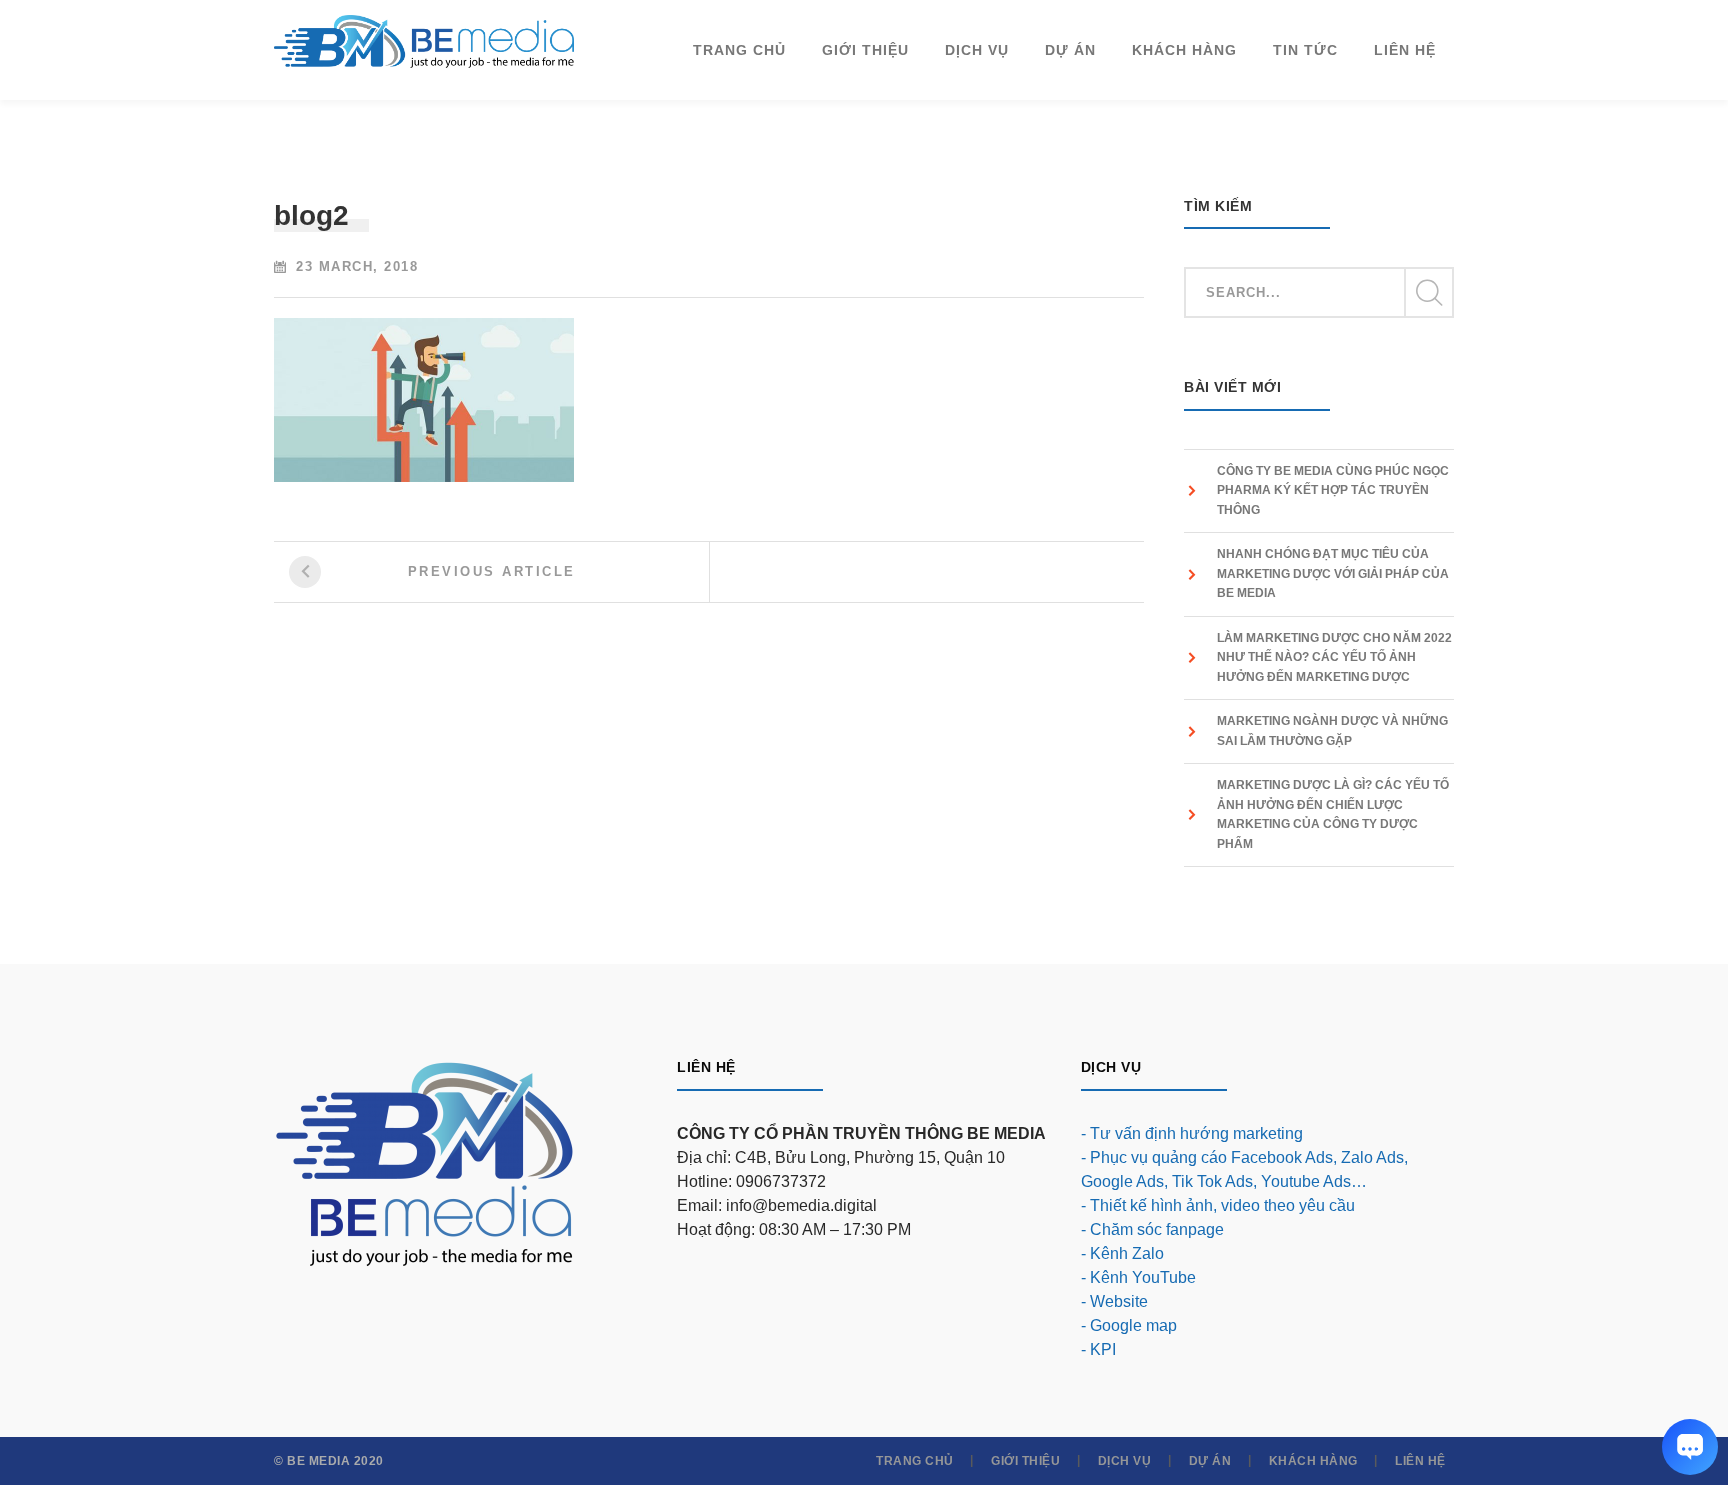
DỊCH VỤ (1125, 1461)
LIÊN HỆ (1420, 1461)
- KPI (1098, 1349)
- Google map (1129, 1325)
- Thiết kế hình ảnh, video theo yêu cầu (1218, 1205)
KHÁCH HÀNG (1313, 1461)
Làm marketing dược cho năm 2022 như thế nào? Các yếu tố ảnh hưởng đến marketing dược (1334, 657)
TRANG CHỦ (915, 1461)
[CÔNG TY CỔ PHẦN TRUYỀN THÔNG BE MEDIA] (424, 40)
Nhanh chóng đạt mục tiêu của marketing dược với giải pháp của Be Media (1333, 573)
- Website (1114, 1301)
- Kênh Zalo (1122, 1253)
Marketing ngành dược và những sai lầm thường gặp (1332, 731)
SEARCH (1428, 293)
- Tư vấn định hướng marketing (1192, 1133)
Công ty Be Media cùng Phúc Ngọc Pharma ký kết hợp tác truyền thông (1333, 490)
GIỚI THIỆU (1025, 1461)
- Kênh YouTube (1138, 1277)
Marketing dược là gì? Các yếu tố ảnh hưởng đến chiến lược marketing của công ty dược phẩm (1333, 814)
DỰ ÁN (1210, 1461)
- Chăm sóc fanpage (1152, 1229)
